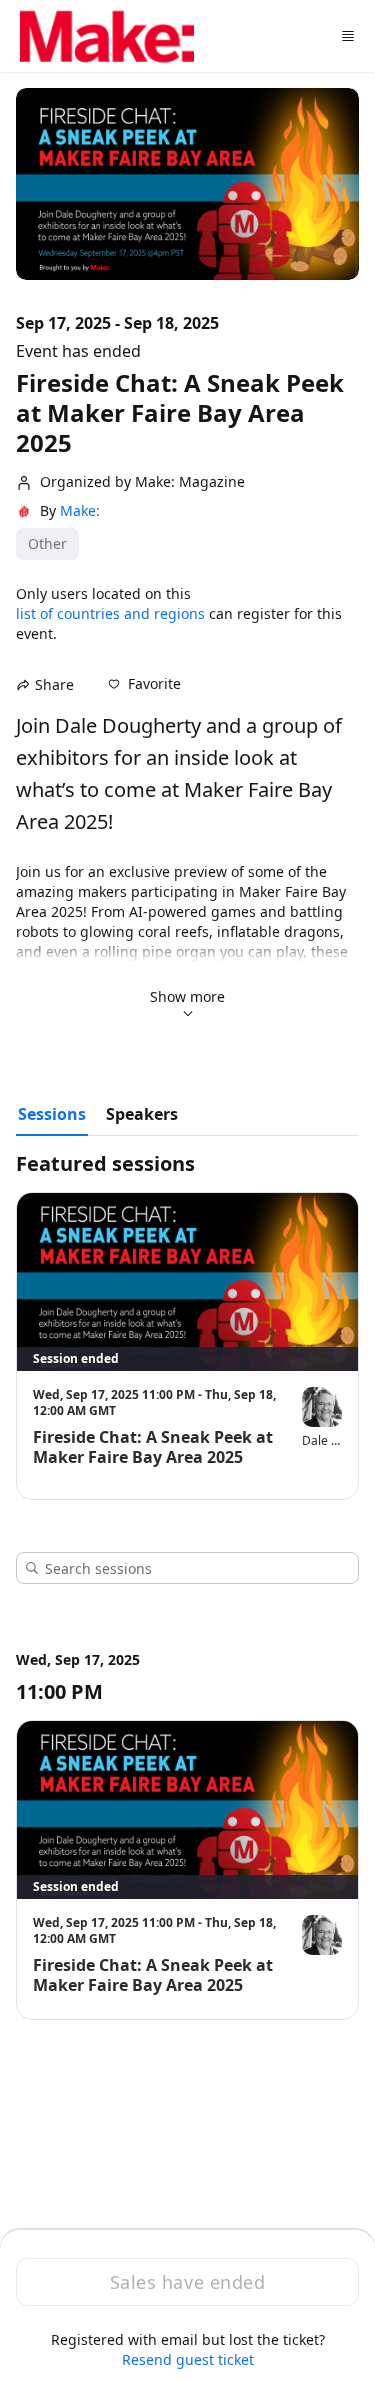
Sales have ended (187, 2282)
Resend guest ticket (188, 2359)
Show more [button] (187, 996)
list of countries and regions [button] (110, 613)
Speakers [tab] (142, 1114)
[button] (144, 684)
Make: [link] (80, 511)
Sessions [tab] (52, 1114)
